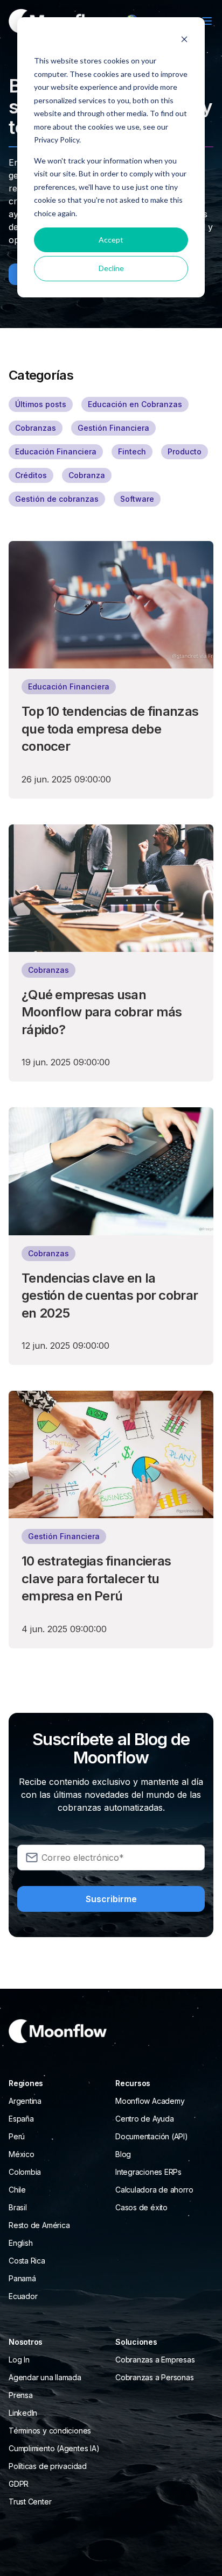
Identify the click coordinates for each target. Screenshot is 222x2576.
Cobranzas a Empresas (155, 2360)
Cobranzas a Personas (155, 2377)
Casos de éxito (141, 2207)
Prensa (21, 2395)
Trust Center (30, 2502)
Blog (123, 2154)
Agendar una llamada (45, 2377)
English (20, 2243)
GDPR (19, 2484)
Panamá (22, 2278)
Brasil (18, 2207)
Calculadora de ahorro (154, 2190)
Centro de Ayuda (145, 2119)
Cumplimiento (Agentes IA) (54, 2448)
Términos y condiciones (50, 2431)
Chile (17, 2190)
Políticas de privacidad (48, 2466)
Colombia (25, 2172)
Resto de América (39, 2225)
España (21, 2119)
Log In (19, 2360)
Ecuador (23, 2296)
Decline (111, 268)
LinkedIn (23, 2413)
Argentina (25, 2101)
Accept (111, 240)
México (22, 2154)
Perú (17, 2136)
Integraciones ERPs (148, 2172)
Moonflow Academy (150, 2101)
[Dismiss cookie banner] (184, 41)
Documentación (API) (152, 2136)
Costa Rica (27, 2261)
